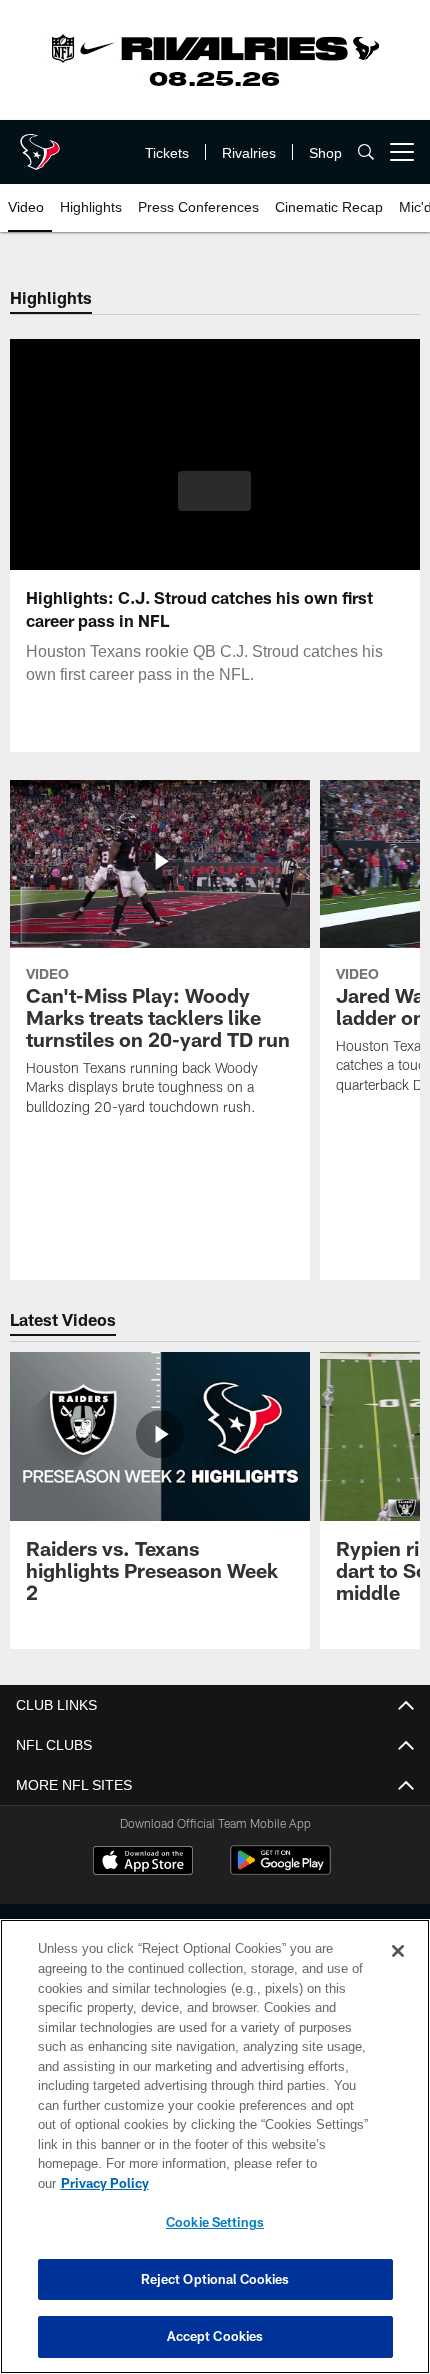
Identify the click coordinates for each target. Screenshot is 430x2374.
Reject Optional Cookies (215, 2279)
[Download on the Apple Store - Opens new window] (143, 1863)
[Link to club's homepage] (40, 144)
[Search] (366, 152)
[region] (215, 2156)
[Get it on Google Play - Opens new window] (280, 1870)
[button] (214, 491)
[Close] (398, 1971)
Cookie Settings (215, 2222)
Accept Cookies (215, 2336)
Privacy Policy (259, 2183)
